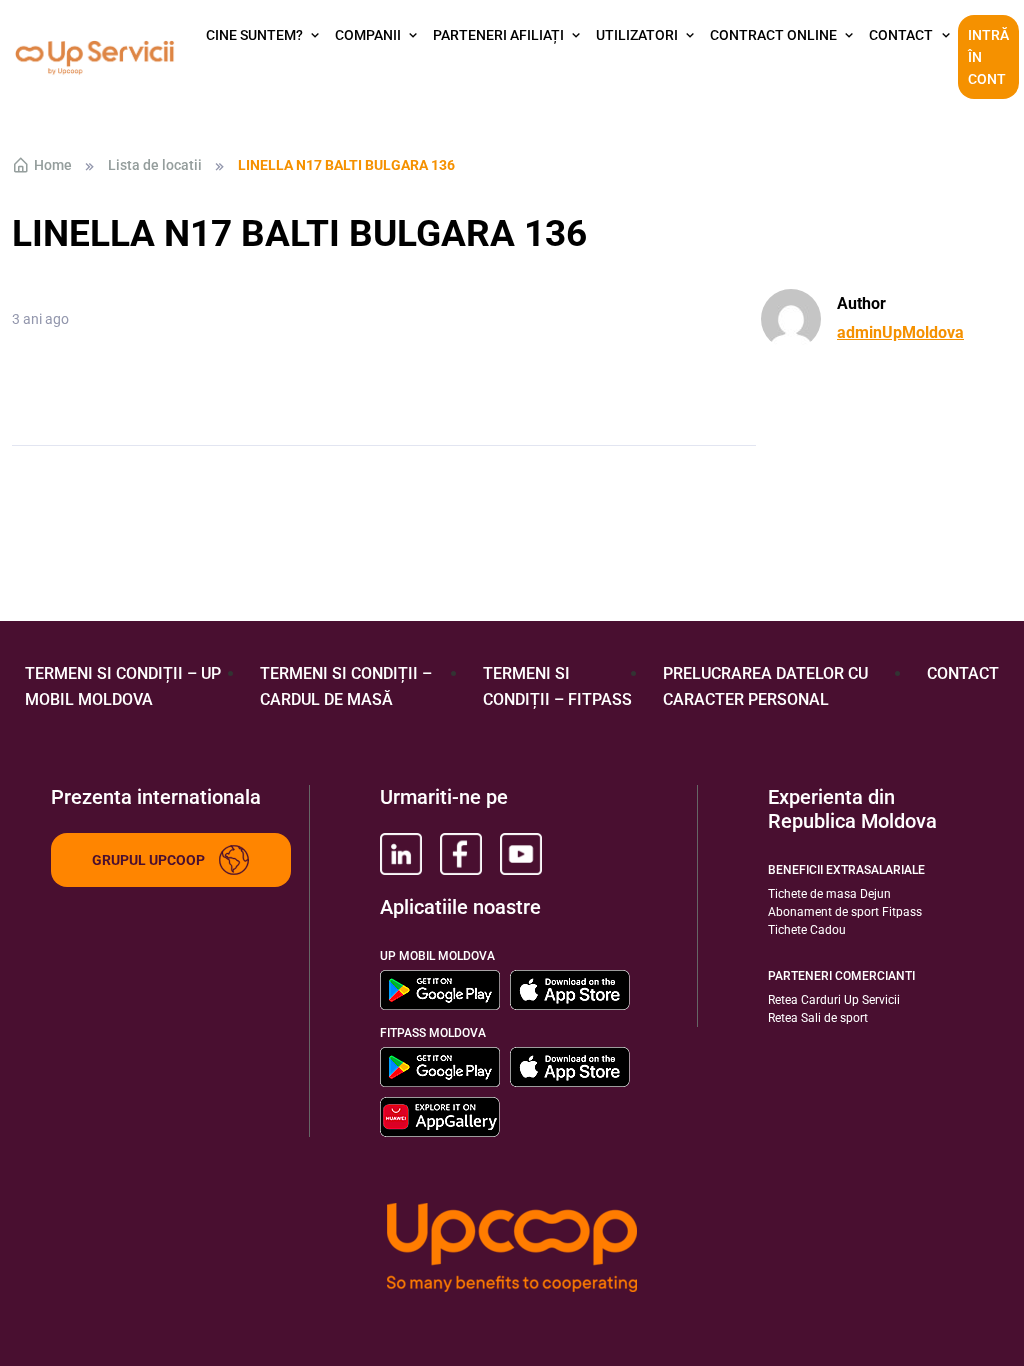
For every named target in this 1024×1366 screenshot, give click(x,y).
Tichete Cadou (807, 930)
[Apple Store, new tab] (570, 990)
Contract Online (773, 35)
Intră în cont (988, 57)
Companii (368, 35)
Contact (901, 35)
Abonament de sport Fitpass (845, 912)
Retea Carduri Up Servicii (834, 1000)
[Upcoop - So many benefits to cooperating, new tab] (512, 1249)
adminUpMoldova (900, 332)
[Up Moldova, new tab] (461, 854)
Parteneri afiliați (498, 35)
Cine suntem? (254, 35)
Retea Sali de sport (818, 1018)
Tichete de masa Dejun (829, 894)
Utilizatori (637, 35)
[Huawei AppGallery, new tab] (440, 1117)
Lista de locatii (155, 165)
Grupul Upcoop (148, 860)
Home (53, 165)
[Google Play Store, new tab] (440, 990)
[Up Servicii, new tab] (401, 854)
